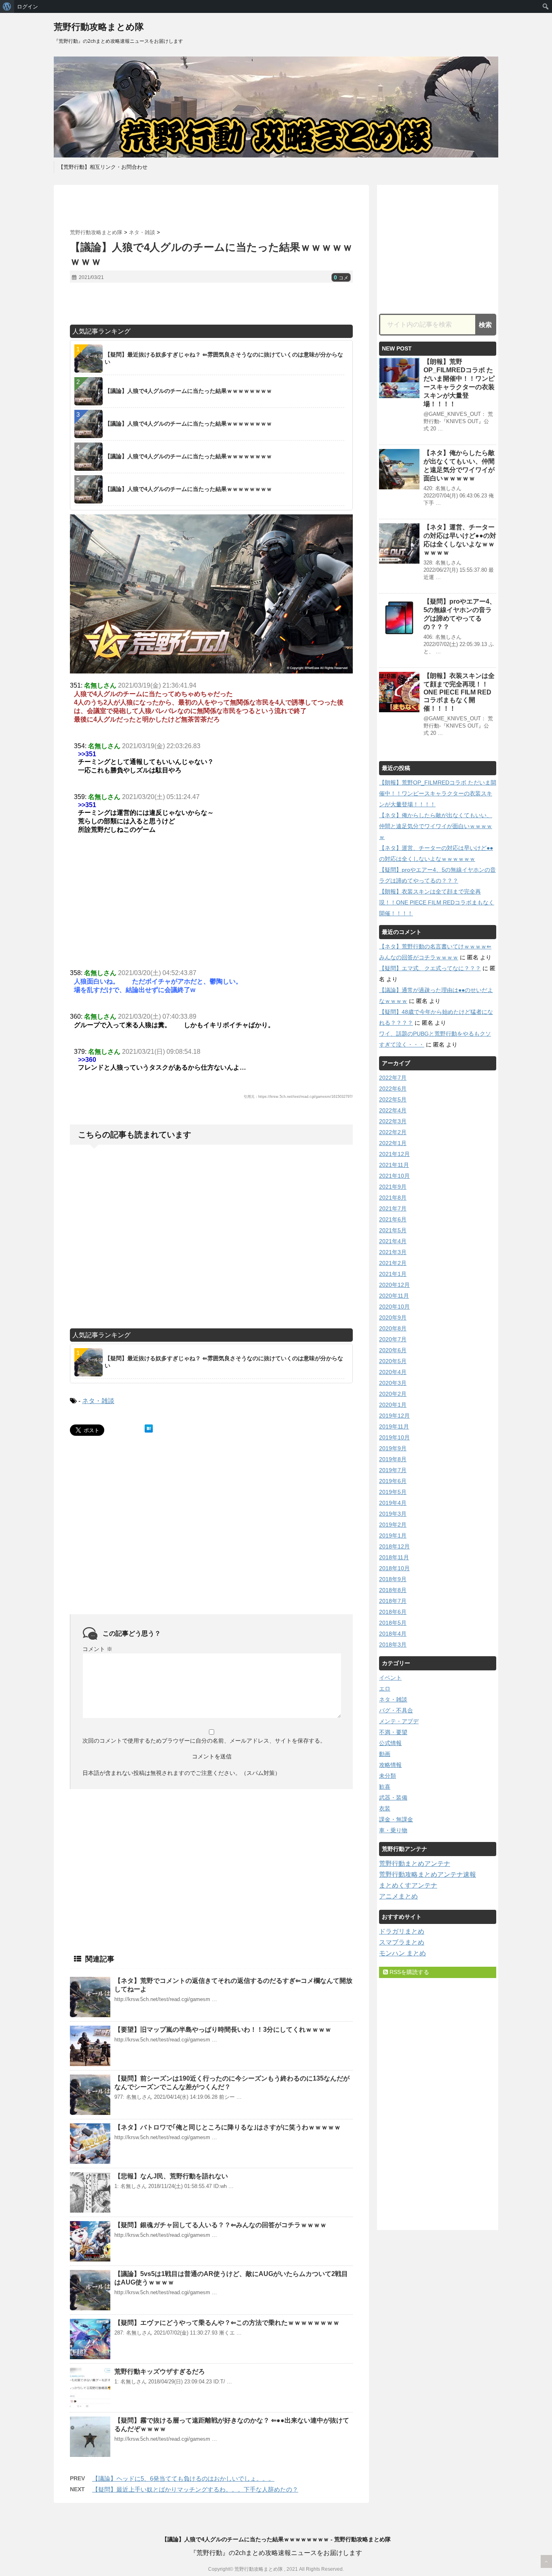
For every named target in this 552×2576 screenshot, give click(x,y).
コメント (97, 1649)
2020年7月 (393, 1339)
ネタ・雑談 (98, 1401)
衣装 (385, 1808)
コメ (341, 278)
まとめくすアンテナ (408, 1885)
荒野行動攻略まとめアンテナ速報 (428, 1874)
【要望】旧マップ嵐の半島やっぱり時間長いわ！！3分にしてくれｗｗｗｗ (223, 2030)
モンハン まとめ (402, 1953)
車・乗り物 (393, 1830)
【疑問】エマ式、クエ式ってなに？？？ (430, 968)
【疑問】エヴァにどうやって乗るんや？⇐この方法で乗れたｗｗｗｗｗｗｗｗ (227, 2323)
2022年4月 (393, 1110)
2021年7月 (393, 1208)
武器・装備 (393, 1798)
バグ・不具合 (396, 1710)
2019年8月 (393, 1459)
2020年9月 (393, 1317)
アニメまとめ (398, 1896)
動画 (385, 1754)
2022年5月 (393, 1099)
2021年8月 (393, 1198)
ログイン (27, 6)
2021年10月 (394, 1176)
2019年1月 (393, 1536)
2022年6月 (393, 1089)
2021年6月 (393, 1219)
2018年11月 (394, 1557)
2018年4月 (393, 1634)
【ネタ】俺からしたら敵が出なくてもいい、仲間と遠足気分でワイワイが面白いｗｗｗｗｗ (436, 826)
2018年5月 (393, 1623)
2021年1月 (393, 1274)
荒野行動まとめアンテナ (415, 1864)
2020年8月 (393, 1328)
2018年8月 (393, 1590)
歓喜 (385, 1787)
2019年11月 (394, 1426)
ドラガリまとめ (402, 1931)
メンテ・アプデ (399, 1721)
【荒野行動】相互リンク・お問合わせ (103, 167)
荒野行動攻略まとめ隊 (99, 27)
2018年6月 (393, 1612)
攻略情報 (390, 1765)
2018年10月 (394, 1568)
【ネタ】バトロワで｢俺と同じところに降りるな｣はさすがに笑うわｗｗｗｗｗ (228, 2127)
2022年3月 (393, 1121)
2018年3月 (393, 1645)
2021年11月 (394, 1165)
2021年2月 (393, 1263)
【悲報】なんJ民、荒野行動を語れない (171, 2176)
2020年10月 (394, 1307)
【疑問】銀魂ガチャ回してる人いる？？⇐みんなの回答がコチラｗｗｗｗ (220, 2225)
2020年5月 (393, 1361)
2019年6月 (393, 1481)
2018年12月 (394, 1546)
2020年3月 (393, 1383)
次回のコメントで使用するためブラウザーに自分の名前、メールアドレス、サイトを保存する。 (204, 1741)
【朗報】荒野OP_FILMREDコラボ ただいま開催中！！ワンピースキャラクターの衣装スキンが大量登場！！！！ (438, 793)
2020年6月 (393, 1350)
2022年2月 (393, 1132)
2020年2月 (393, 1394)
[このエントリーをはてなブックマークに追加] (149, 1429)
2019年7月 (393, 1470)
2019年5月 (393, 1492)
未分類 (388, 1776)
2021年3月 (393, 1252)
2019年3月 (393, 1514)
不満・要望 (393, 1732)
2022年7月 (393, 1078)
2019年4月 (393, 1503)
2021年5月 (393, 1230)
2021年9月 (393, 1187)
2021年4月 (393, 1241)
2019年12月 (394, 1416)
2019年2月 (393, 1525)
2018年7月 (393, 1601)
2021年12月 (394, 1154)
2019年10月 (394, 1437)
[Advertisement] (211, 207)
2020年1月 (393, 1405)
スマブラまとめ (402, 1942)
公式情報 (390, 1743)
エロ (385, 1689)
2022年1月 (393, 1143)
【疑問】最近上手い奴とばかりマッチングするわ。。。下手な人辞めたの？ (195, 2489)
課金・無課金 (396, 1819)
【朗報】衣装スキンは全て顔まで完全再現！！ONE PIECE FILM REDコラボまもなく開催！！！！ (459, 692)
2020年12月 (394, 1285)
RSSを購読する (409, 1972)
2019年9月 (393, 1448)
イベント (390, 1678)
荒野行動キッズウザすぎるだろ (160, 2371)
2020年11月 (394, 1296)
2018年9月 (393, 1579)
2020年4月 (393, 1372)
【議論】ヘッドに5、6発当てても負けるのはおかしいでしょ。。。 (183, 2478)
